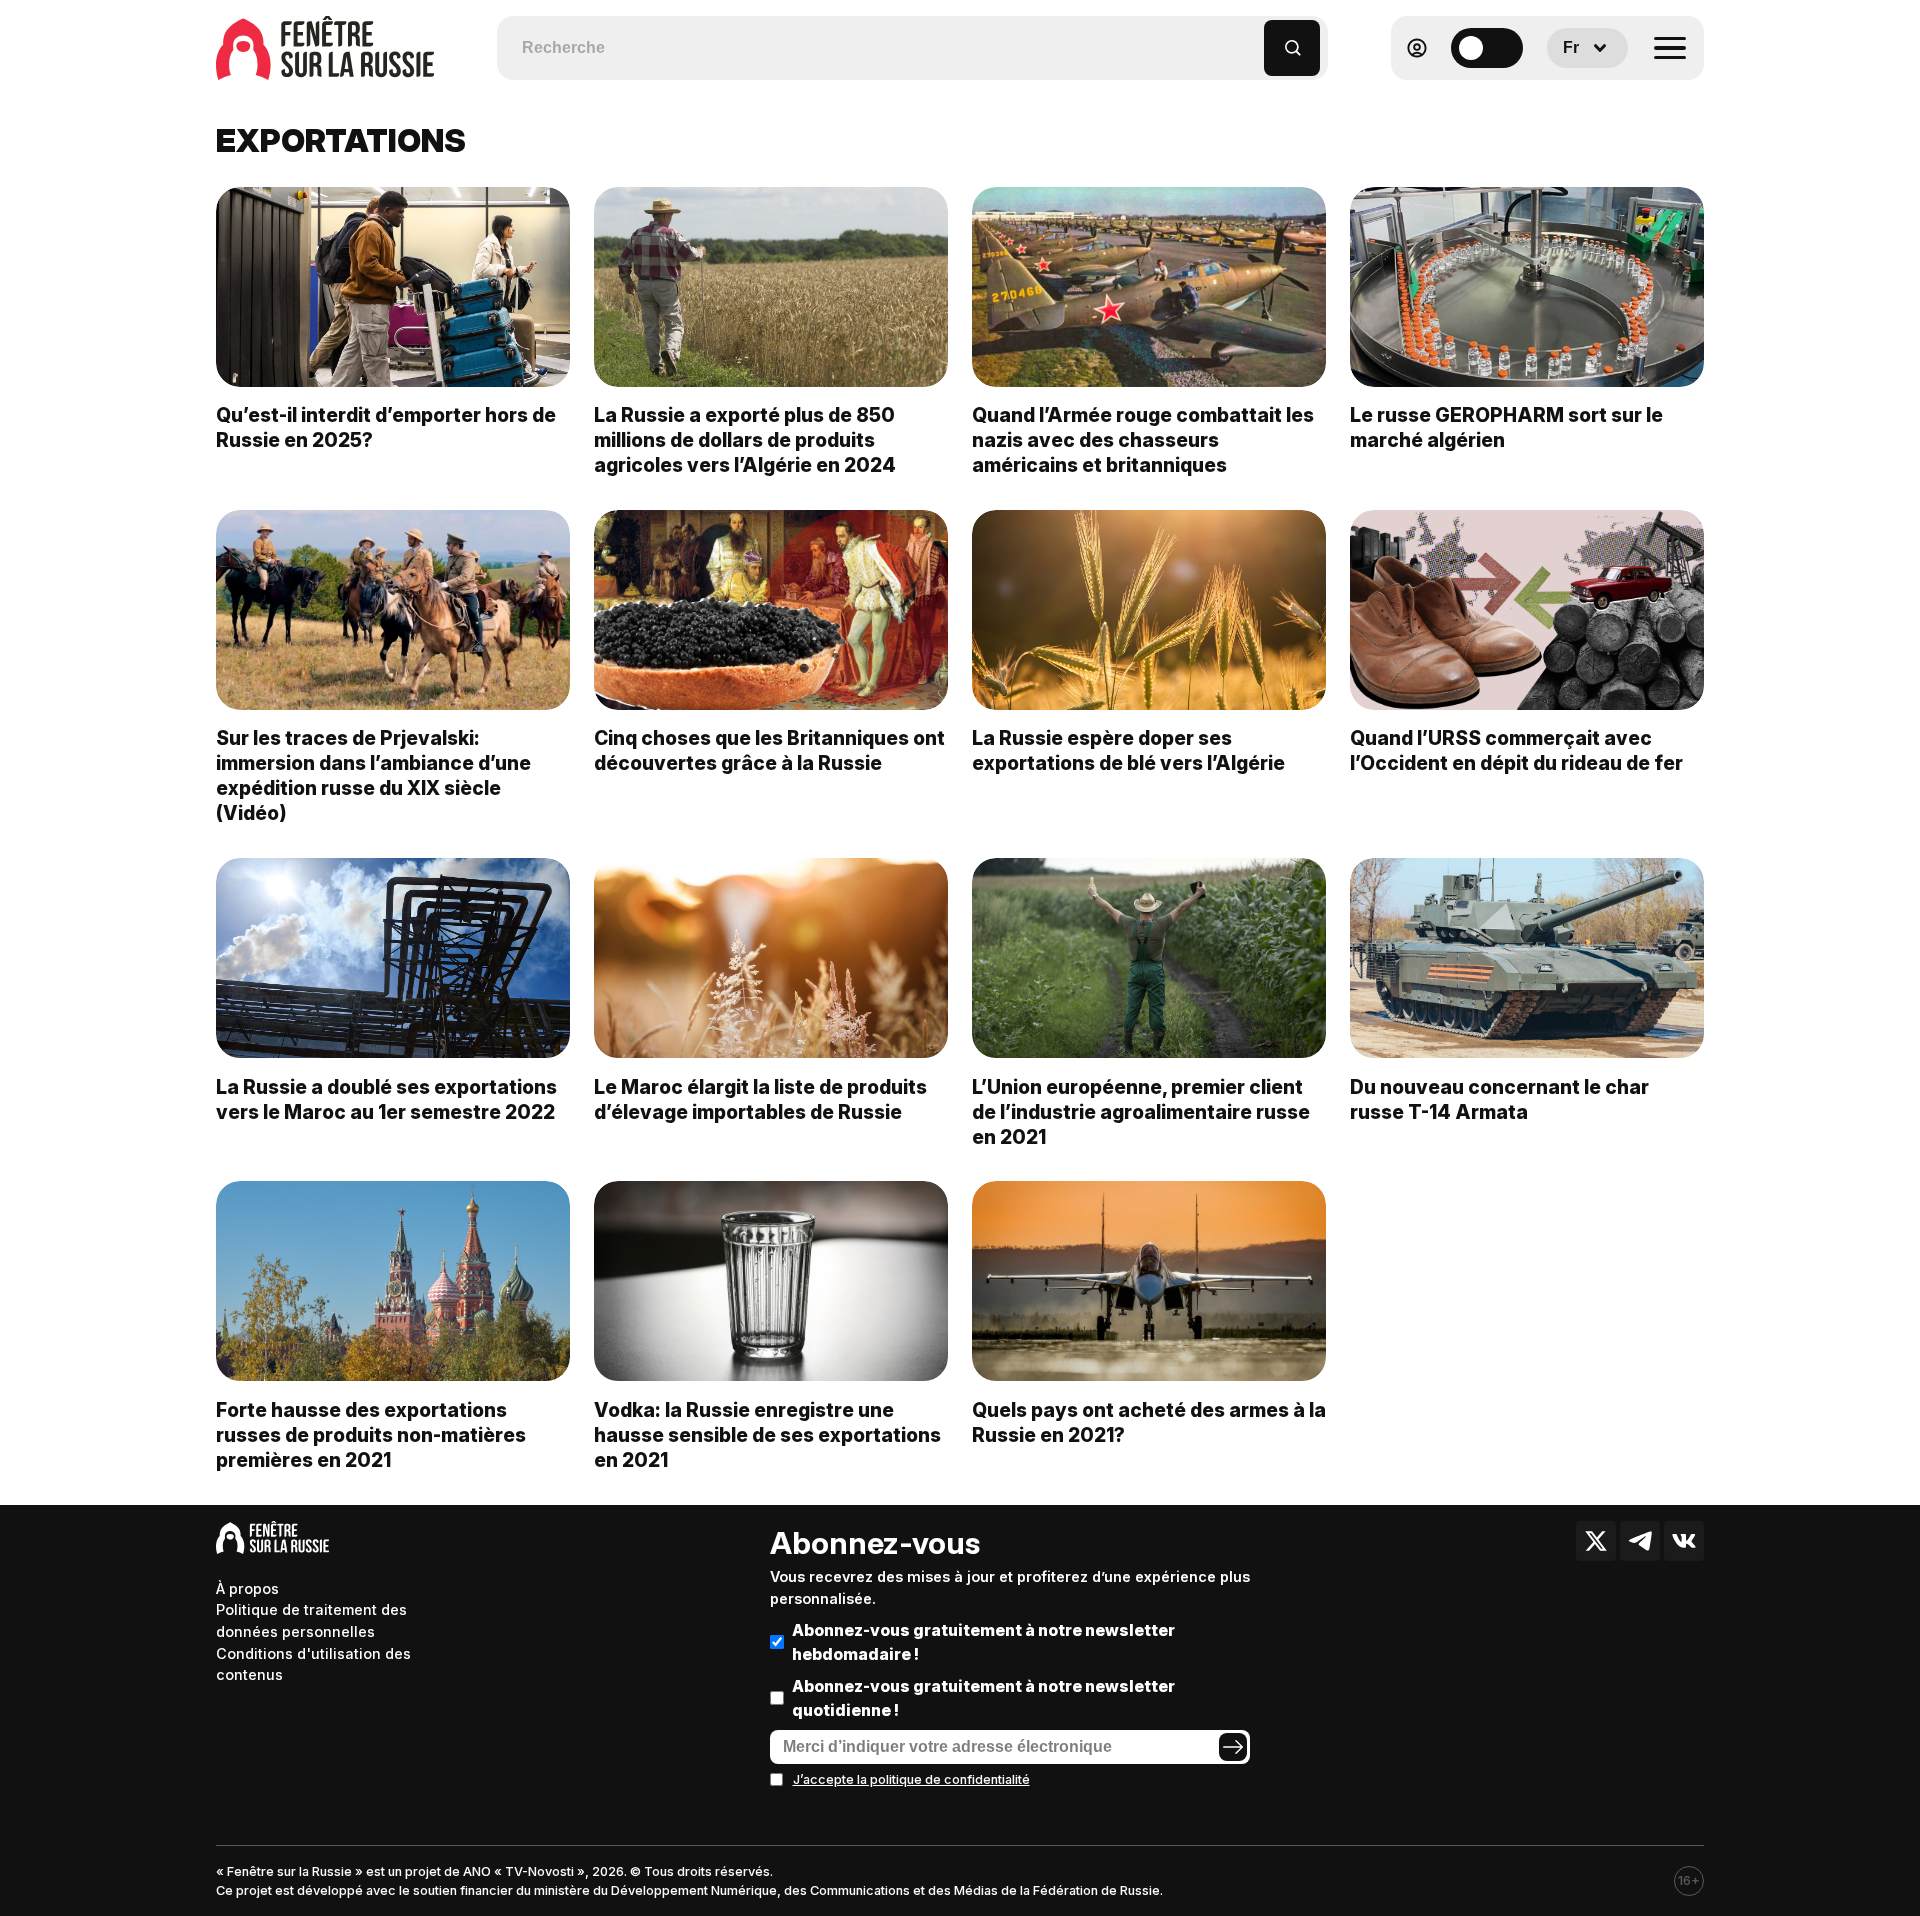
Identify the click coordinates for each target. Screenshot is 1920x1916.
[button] (1249, 38)
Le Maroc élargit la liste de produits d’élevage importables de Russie (760, 1099)
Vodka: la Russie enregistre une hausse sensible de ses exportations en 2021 (767, 1435)
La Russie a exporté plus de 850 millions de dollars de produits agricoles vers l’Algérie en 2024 (745, 440)
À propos (247, 1588)
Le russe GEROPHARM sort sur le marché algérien (1506, 427)
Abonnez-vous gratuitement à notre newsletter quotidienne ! (983, 1698)
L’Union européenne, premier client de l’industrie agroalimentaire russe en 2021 (1141, 1112)
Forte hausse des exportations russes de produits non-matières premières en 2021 (371, 1435)
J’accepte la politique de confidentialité (911, 1779)
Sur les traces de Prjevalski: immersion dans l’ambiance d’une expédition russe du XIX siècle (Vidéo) (373, 775)
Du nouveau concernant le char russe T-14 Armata (1499, 1099)
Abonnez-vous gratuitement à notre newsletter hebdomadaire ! (983, 1642)
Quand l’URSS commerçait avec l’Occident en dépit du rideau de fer (1516, 750)
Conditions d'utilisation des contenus (313, 1664)
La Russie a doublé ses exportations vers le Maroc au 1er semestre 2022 (386, 1099)
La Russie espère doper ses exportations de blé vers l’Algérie (1128, 750)
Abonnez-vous (875, 1543)
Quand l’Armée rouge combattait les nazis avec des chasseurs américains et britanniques (1143, 440)
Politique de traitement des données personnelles (311, 1620)
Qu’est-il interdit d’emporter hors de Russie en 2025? (386, 427)
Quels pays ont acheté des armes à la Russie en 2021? (1149, 1422)
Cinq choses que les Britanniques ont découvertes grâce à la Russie (769, 750)
